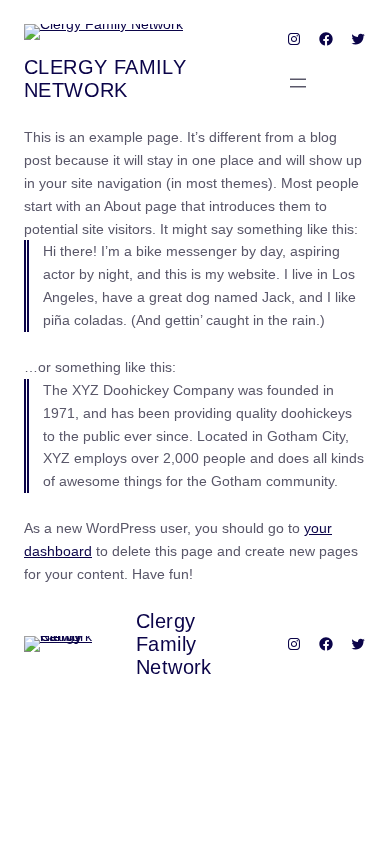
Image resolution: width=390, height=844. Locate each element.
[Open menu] (298, 83)
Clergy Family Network (105, 78)
